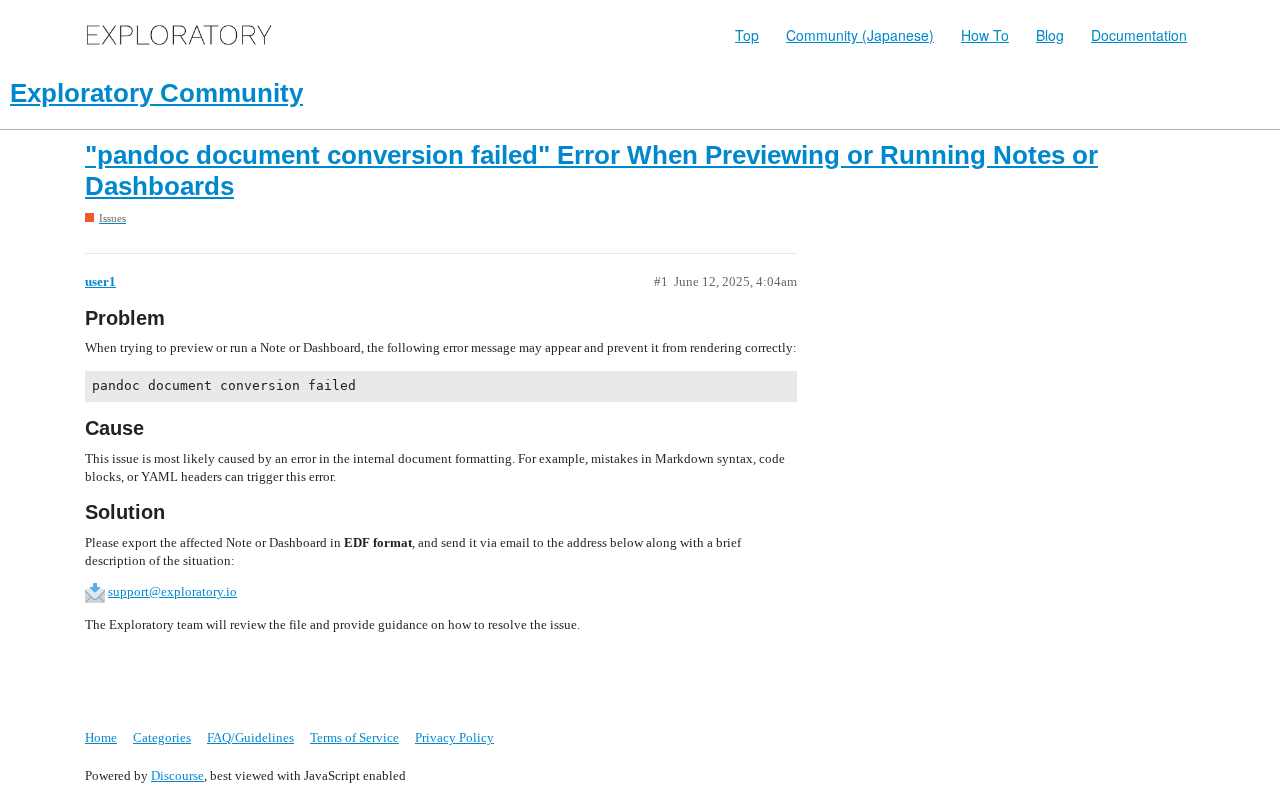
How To (985, 35)
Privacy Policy (454, 737)
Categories (162, 737)
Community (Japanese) (860, 35)
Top (747, 35)
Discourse (177, 775)
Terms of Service (354, 737)
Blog (1050, 35)
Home (101, 737)
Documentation (1139, 35)
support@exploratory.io (172, 591)
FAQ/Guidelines (250, 737)
